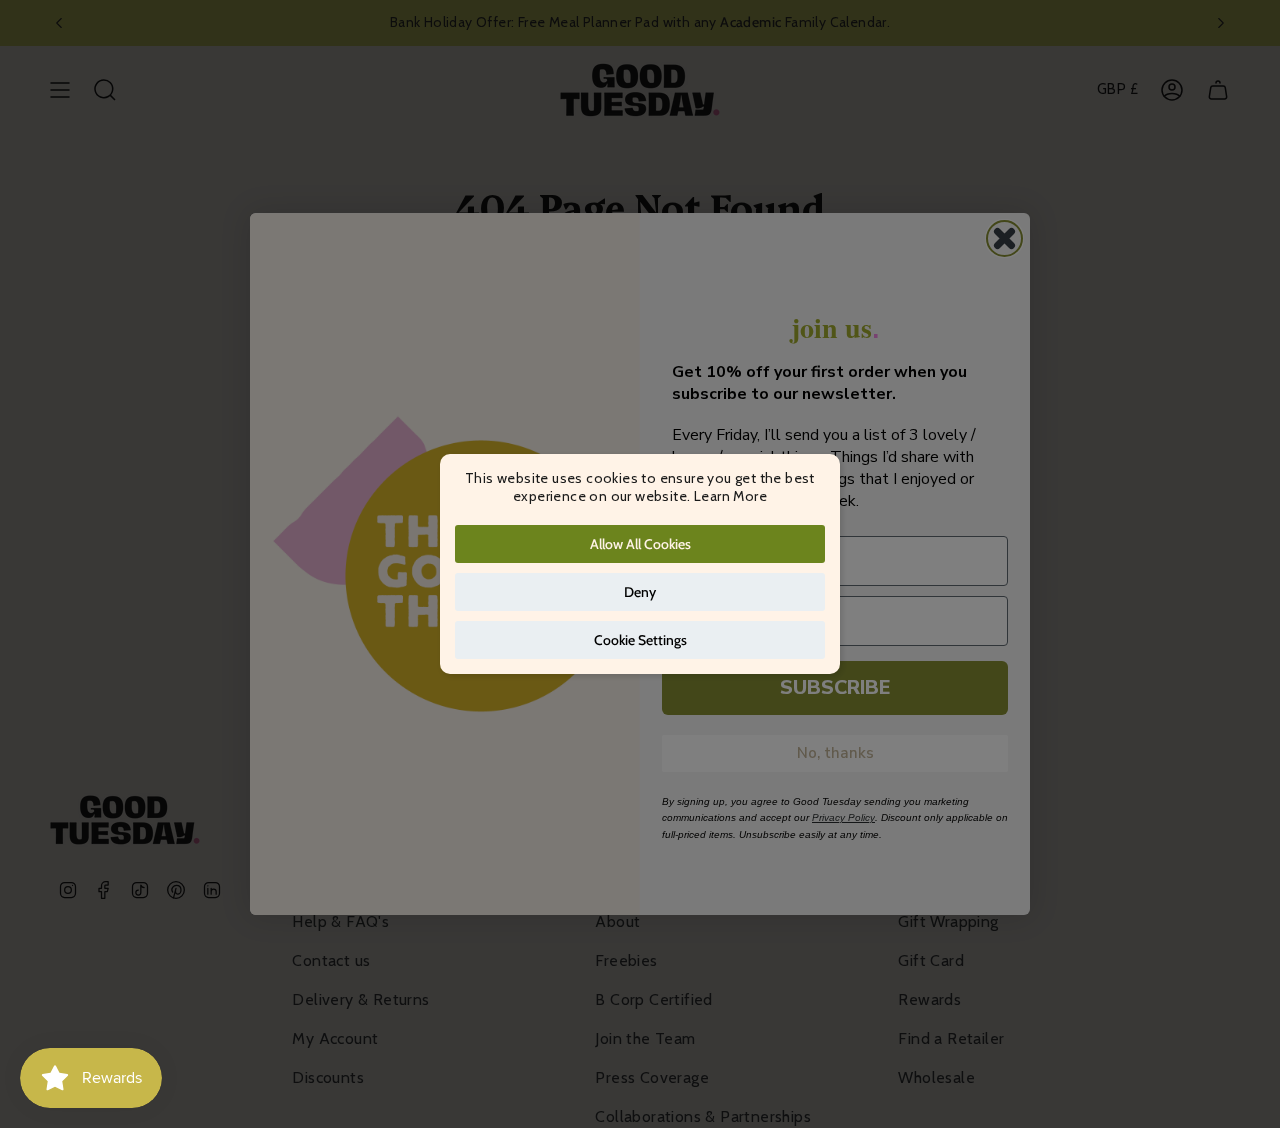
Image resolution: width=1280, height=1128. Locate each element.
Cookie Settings (640, 640)
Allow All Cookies (640, 544)
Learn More (730, 496)
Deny (640, 592)
